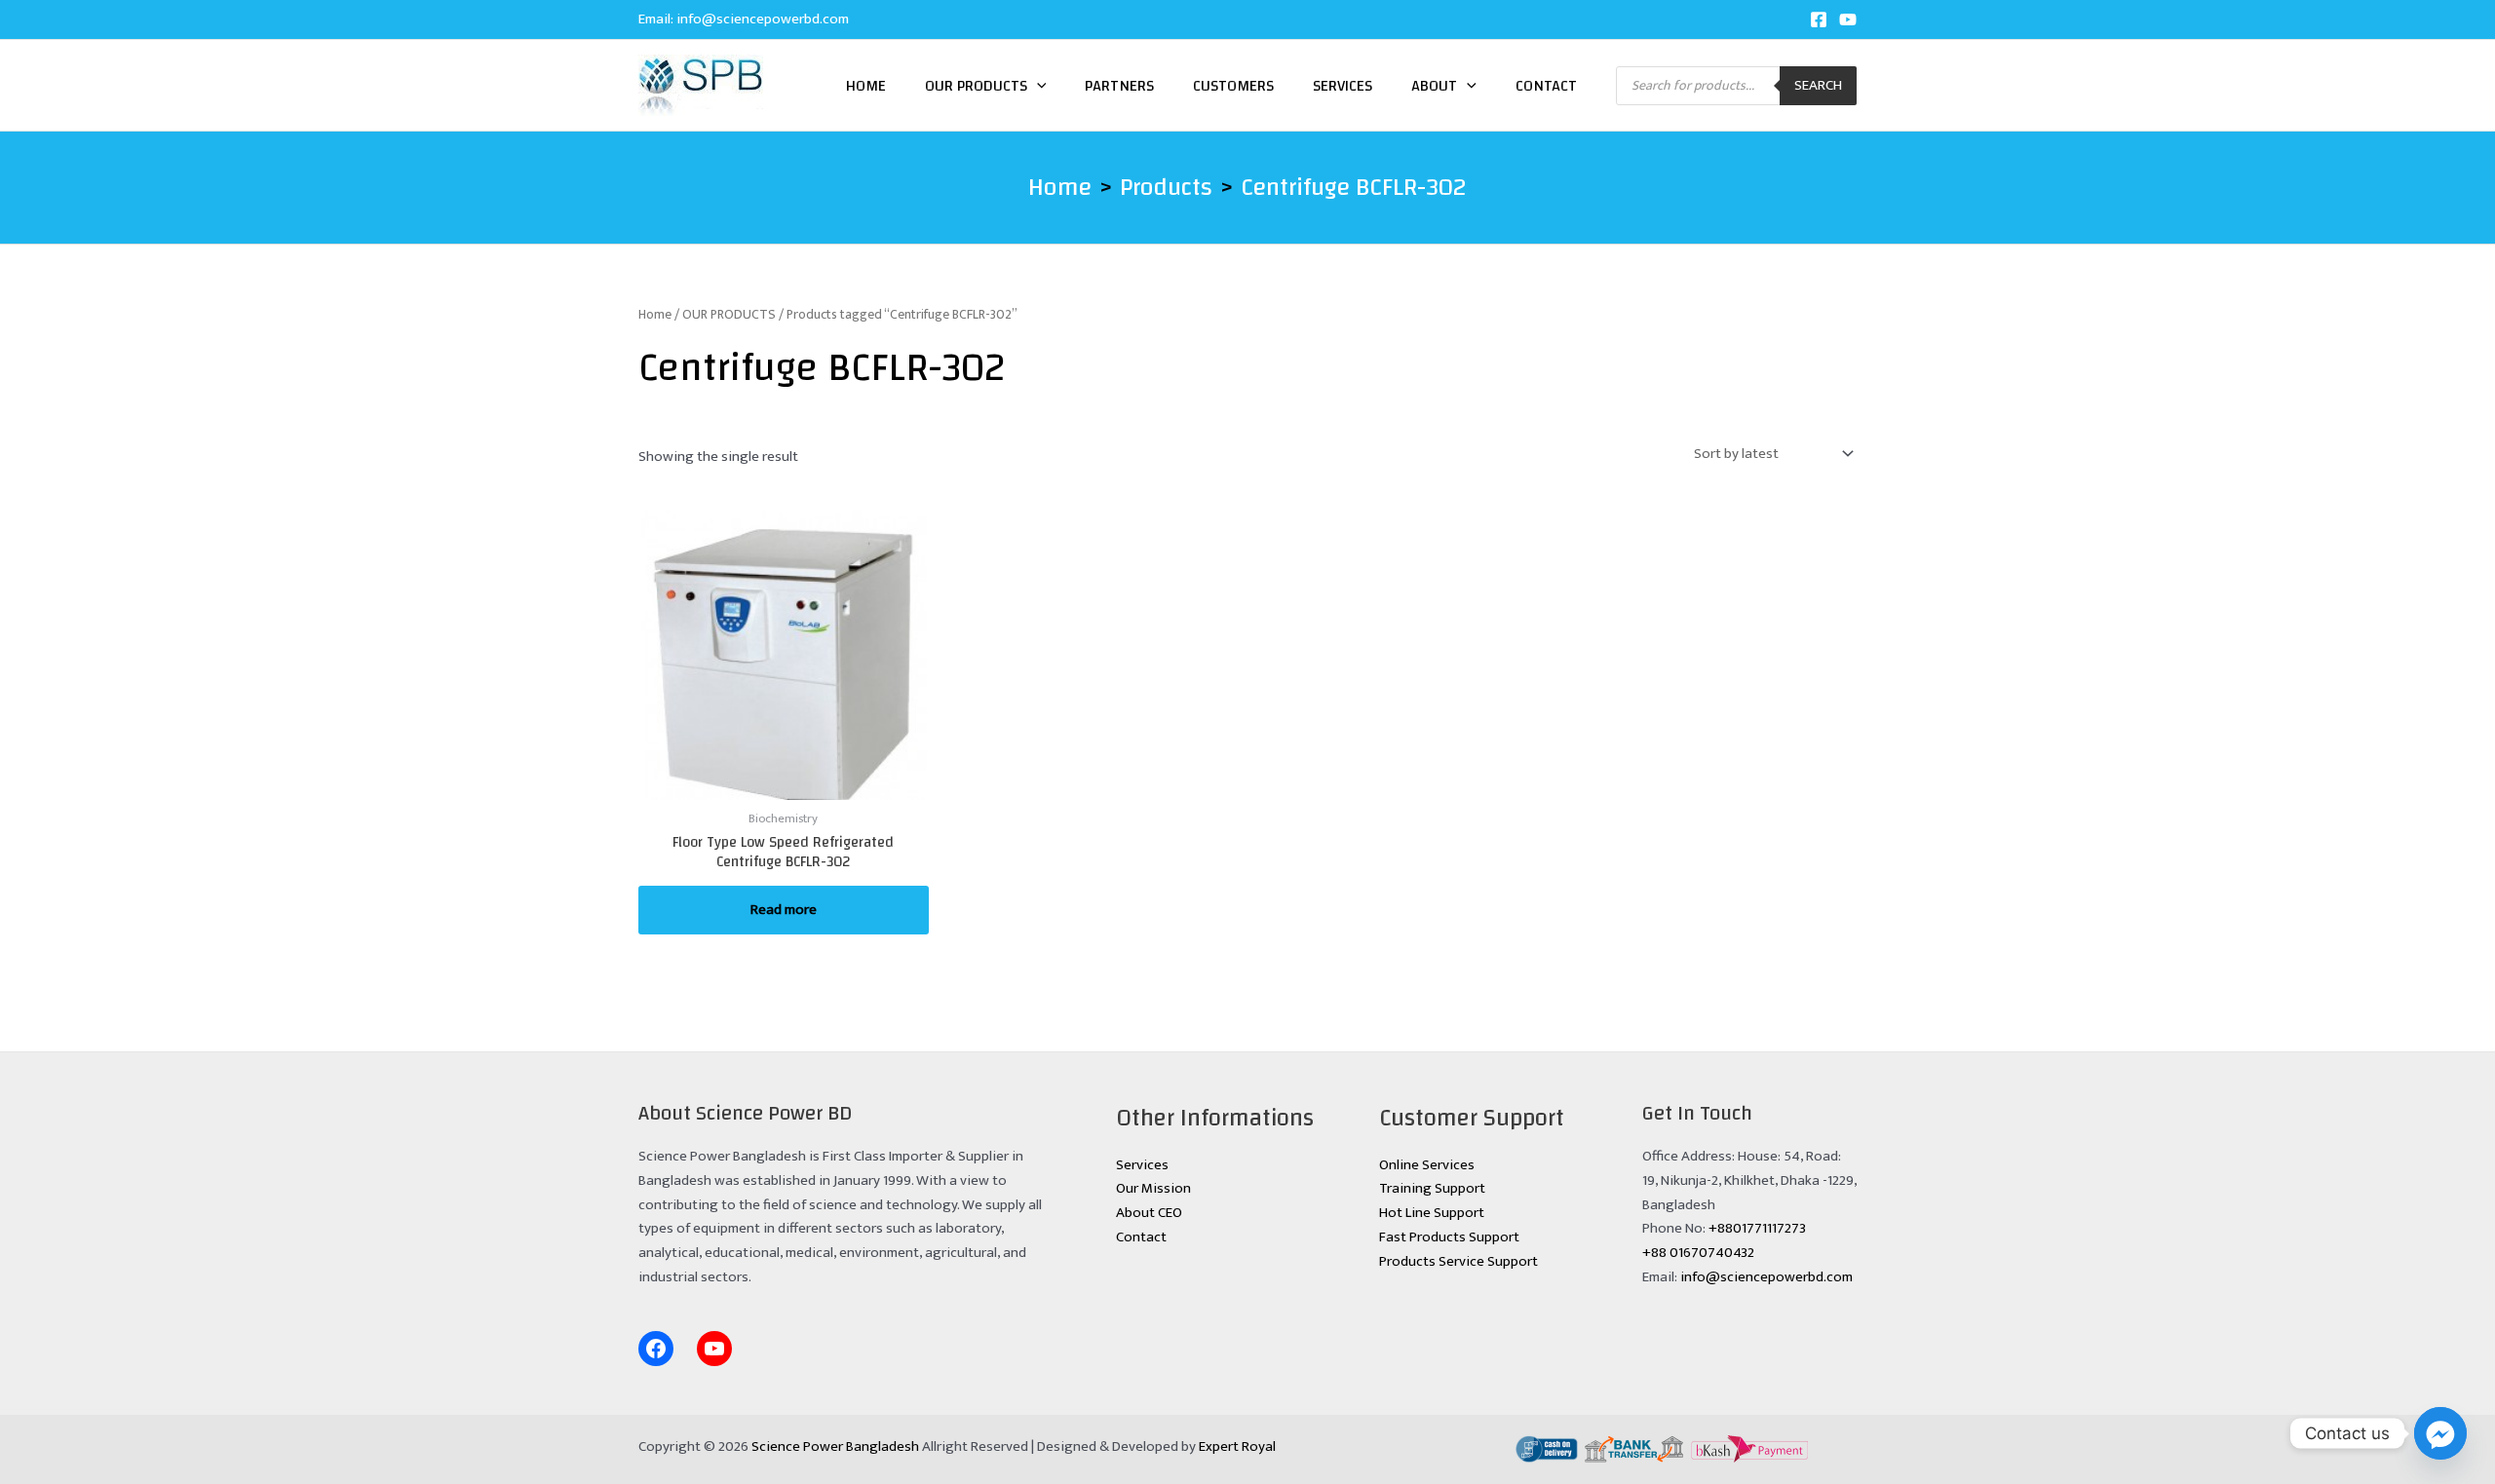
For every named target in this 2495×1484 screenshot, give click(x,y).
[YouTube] (1848, 19)
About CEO (1149, 1213)
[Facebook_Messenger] (2440, 1433)
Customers (1233, 86)
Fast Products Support (1449, 1237)
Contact (1546, 86)
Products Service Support (1459, 1261)
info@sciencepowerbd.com (763, 19)
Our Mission (1153, 1188)
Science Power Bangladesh (835, 1446)
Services (1343, 86)
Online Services (1427, 1165)
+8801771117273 (1757, 1228)
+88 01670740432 (1698, 1253)
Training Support (1432, 1188)
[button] (1037, 86)
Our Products (976, 86)
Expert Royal (1237, 1446)
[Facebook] (1819, 19)
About (1434, 86)
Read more (784, 910)
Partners (1119, 86)
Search (1818, 85)
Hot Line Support (1432, 1213)
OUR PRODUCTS (729, 314)
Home (866, 86)
